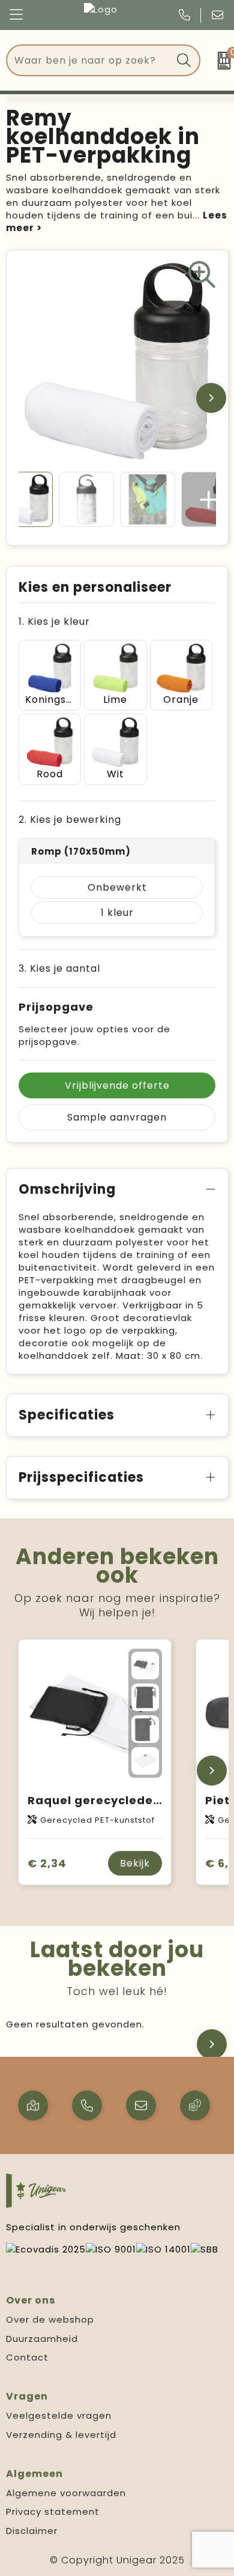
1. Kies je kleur (54, 621)
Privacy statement (53, 2511)
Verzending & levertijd (61, 2435)
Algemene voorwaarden (66, 2493)
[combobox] (90, 60)
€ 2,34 (47, 1863)
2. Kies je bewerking (70, 820)
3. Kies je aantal (59, 968)
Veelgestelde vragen (59, 2415)
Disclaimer (32, 2531)
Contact (27, 2357)
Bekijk (135, 1863)
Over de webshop (50, 2319)
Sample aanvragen (117, 1117)
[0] (220, 61)
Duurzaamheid (42, 2339)
